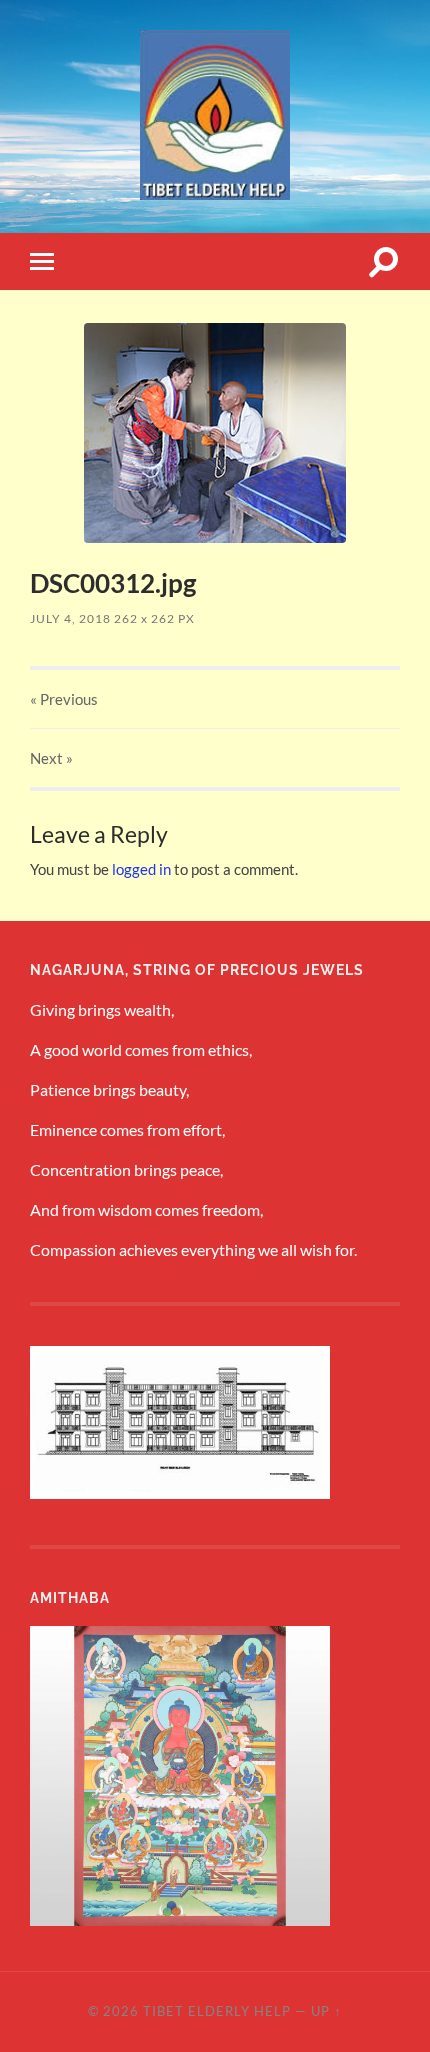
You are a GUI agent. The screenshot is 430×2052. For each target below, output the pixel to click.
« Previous (64, 699)
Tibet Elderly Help (217, 2011)
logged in (141, 869)
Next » (51, 758)
